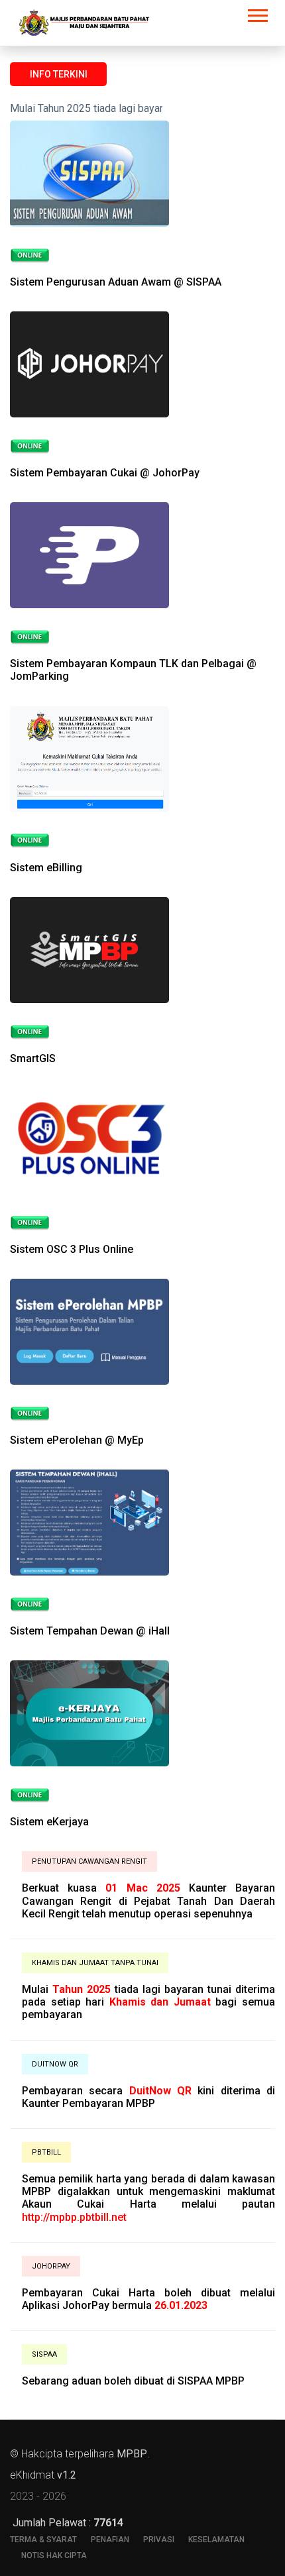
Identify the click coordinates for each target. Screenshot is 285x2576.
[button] (257, 13)
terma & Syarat (43, 2540)
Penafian (110, 2540)
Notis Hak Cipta (54, 2555)
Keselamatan (216, 2540)
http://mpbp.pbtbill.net (74, 2217)
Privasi (159, 2540)
